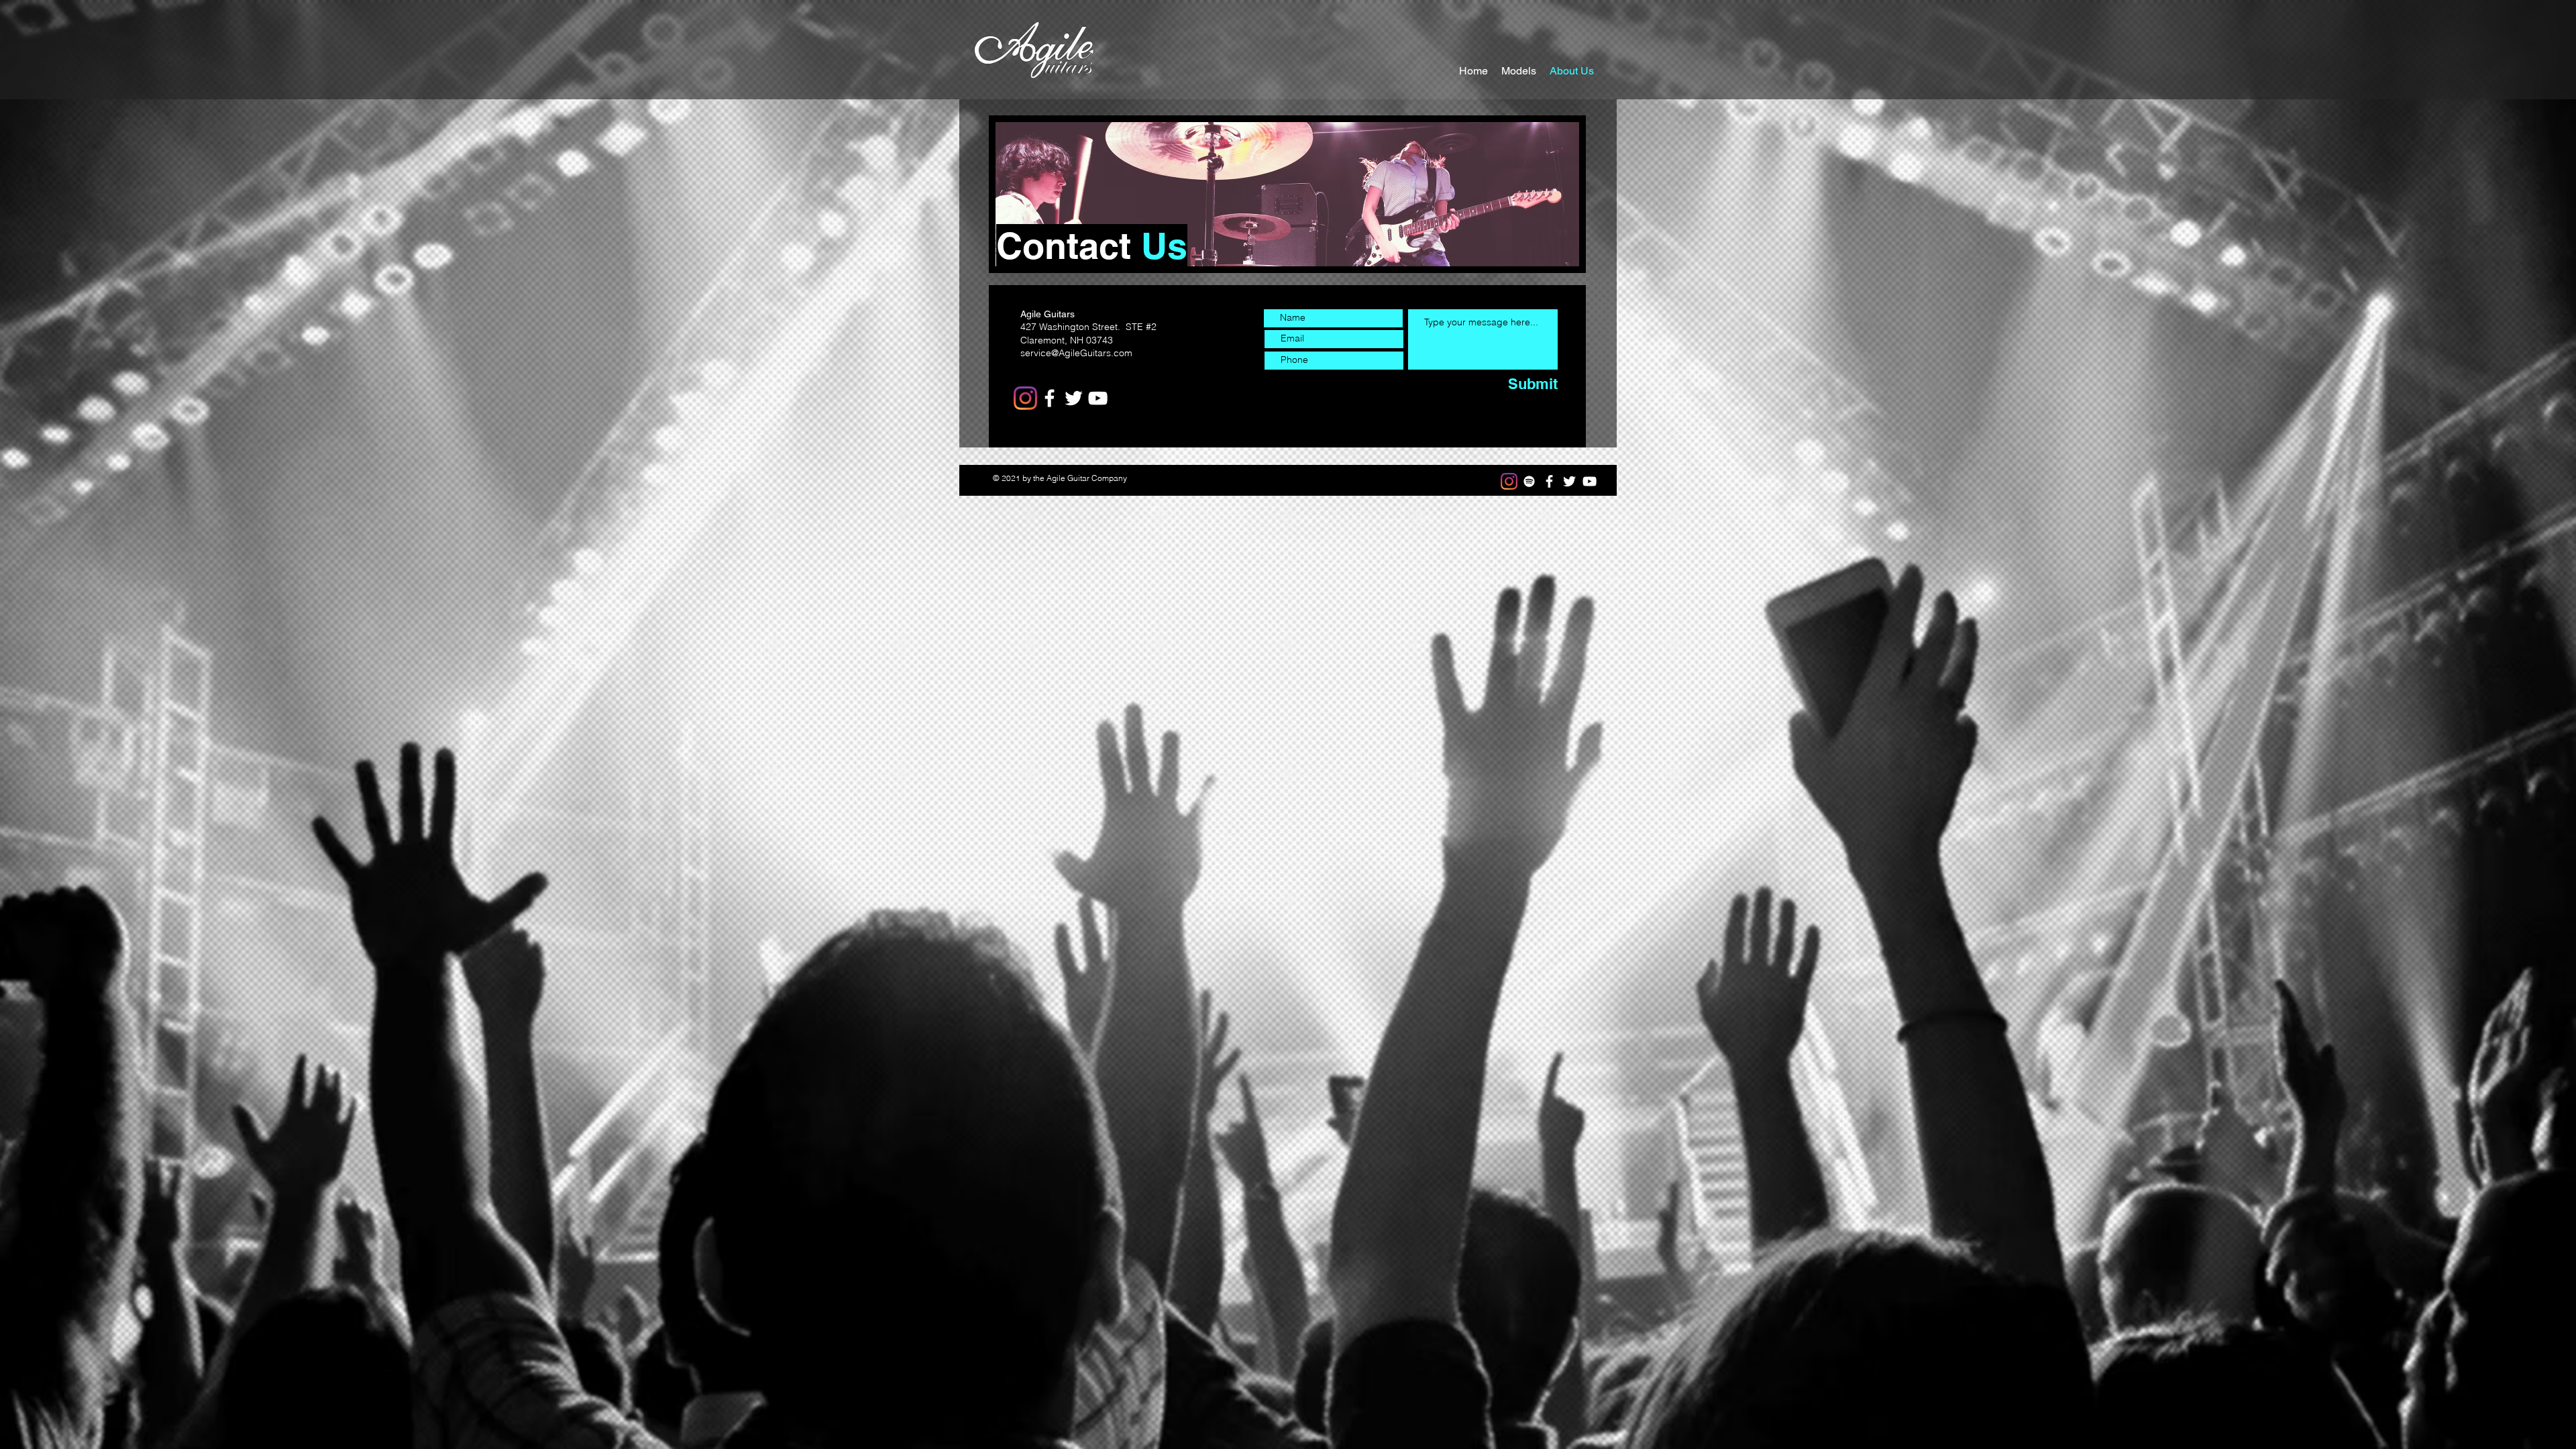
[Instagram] (1025, 398)
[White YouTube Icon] (1590, 481)
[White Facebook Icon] (1549, 481)
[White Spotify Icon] (1529, 481)
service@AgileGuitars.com (1076, 353)
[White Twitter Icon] (1569, 481)
